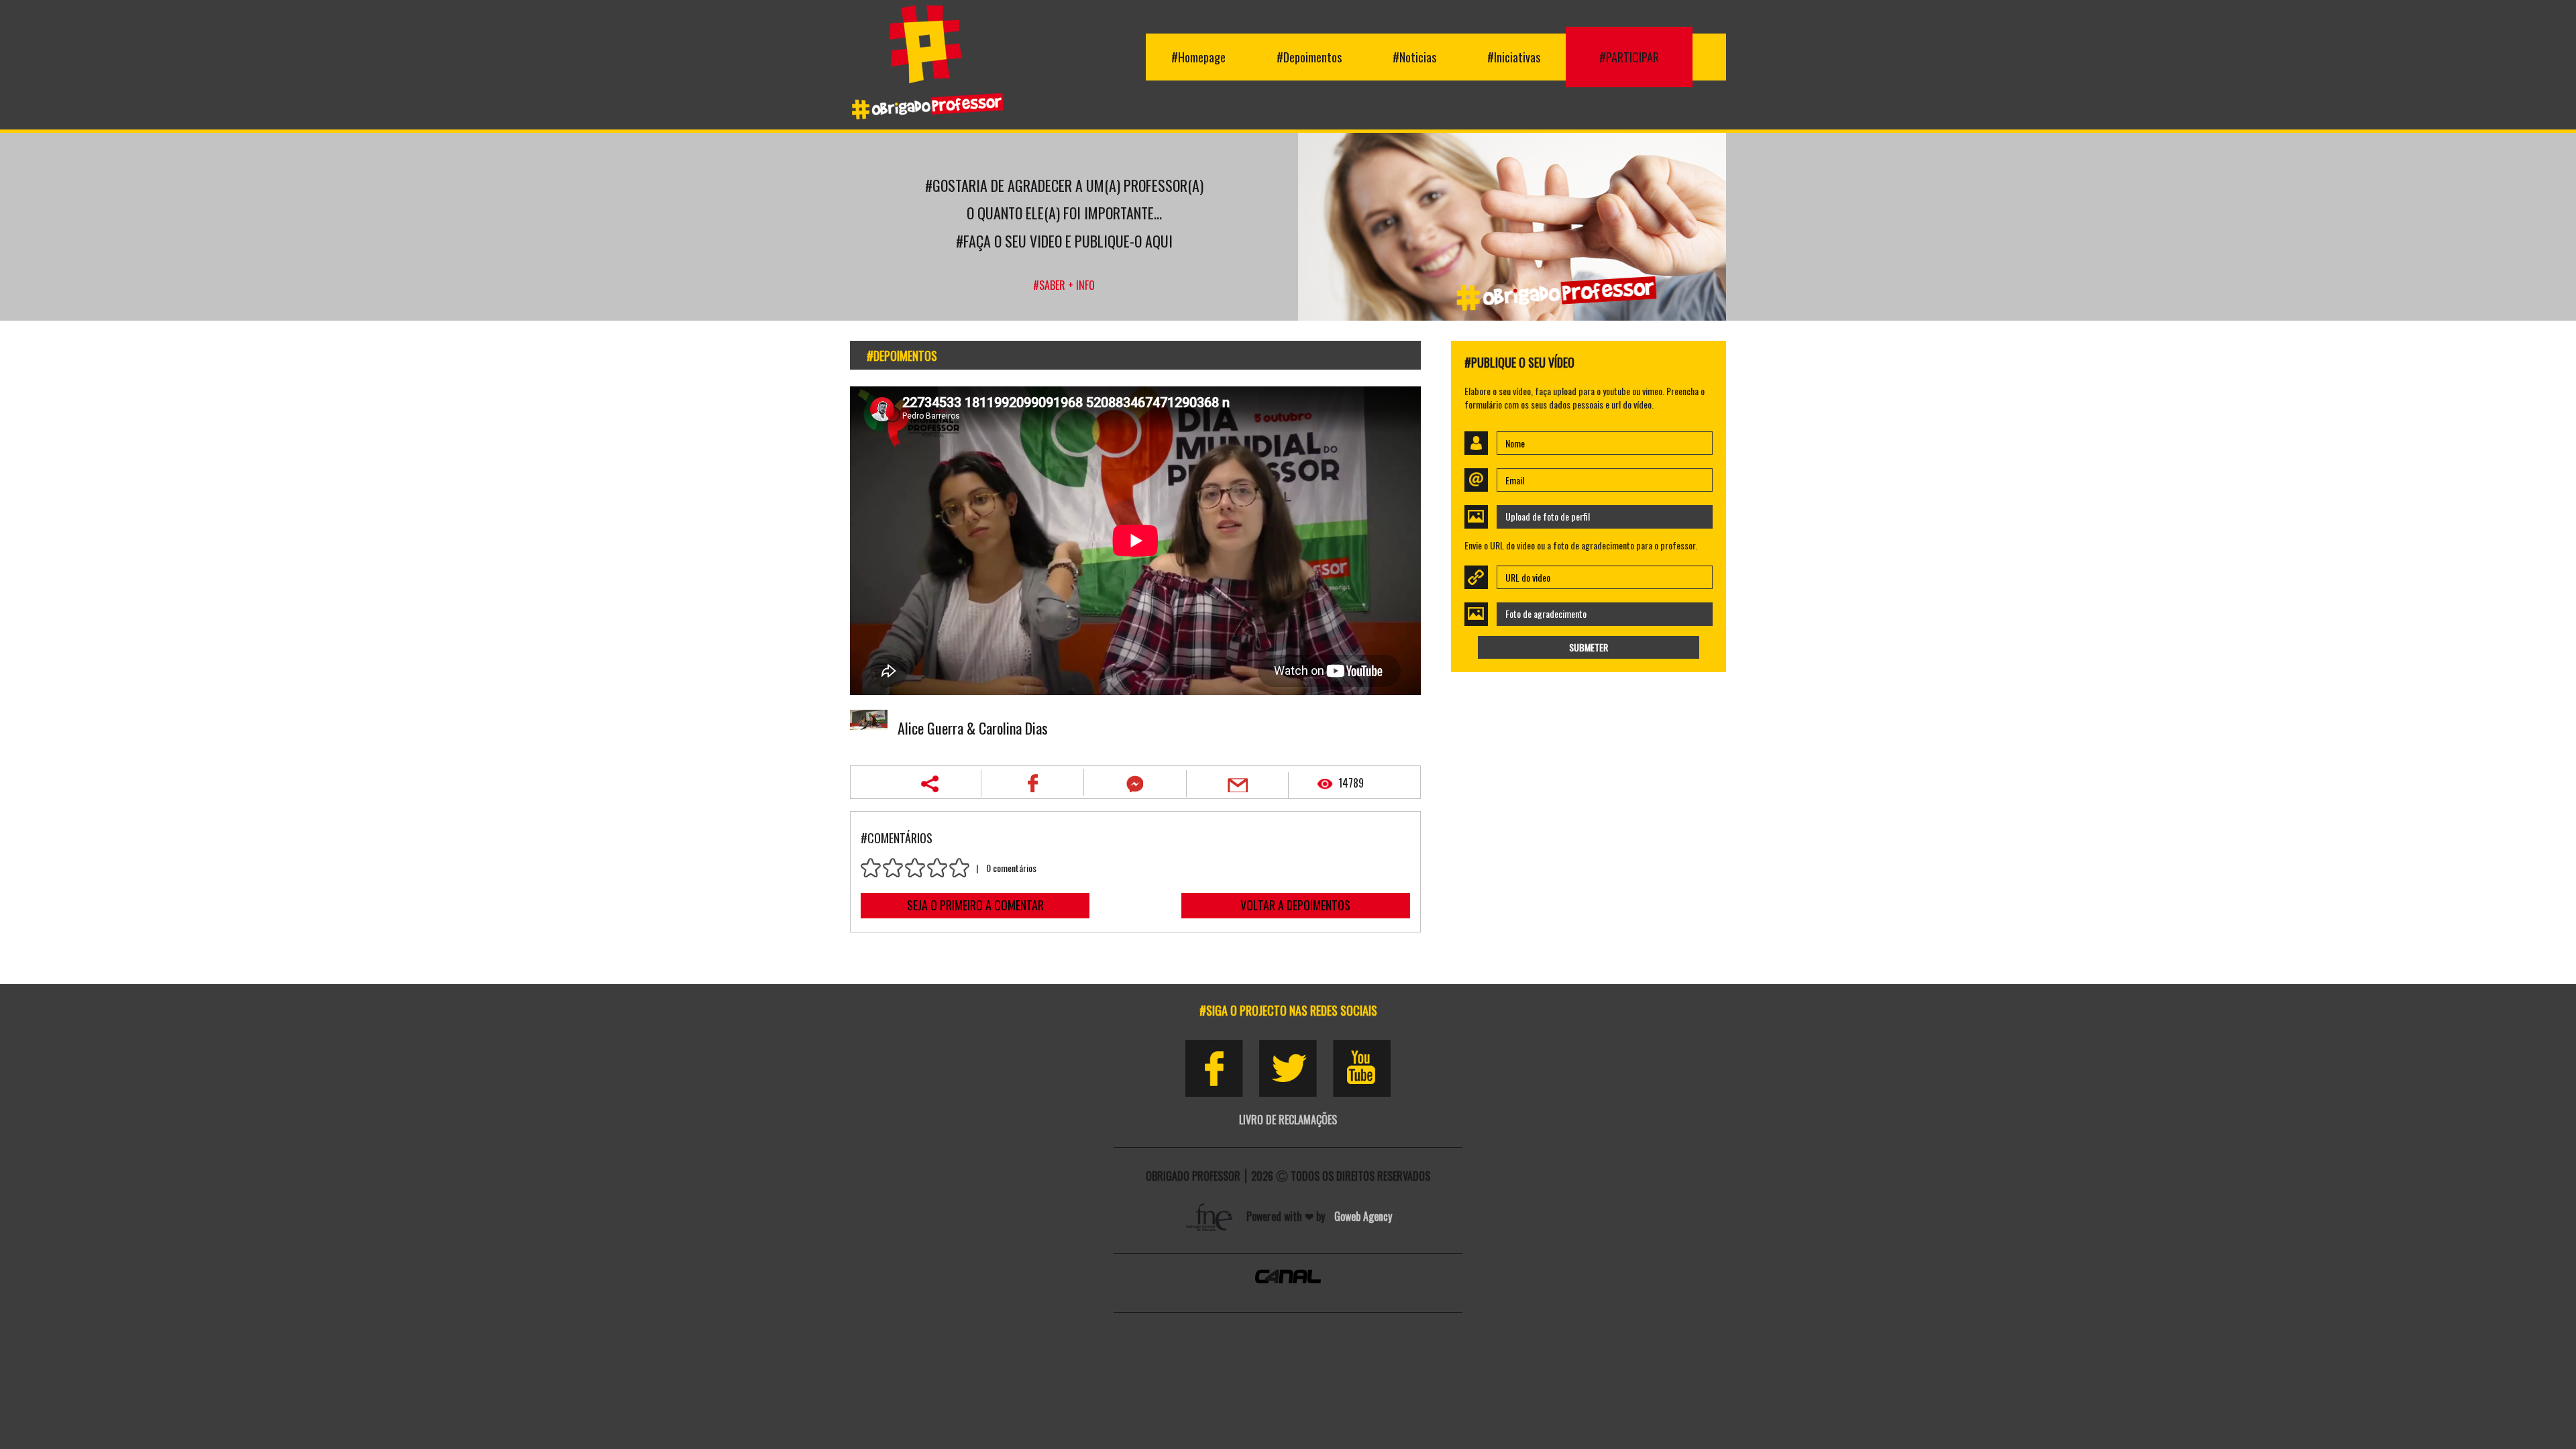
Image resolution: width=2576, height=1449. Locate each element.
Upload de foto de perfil (1548, 516)
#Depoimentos (1309, 57)
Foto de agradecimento (1546, 613)
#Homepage (1198, 57)
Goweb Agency (1363, 1216)
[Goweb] (1211, 1216)
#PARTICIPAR (1629, 57)
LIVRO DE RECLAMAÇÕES (1288, 1120)
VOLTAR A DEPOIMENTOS (1295, 905)
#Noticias (1414, 57)
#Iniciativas (1514, 57)
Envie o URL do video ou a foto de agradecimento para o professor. (1581, 545)
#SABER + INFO (1064, 285)
